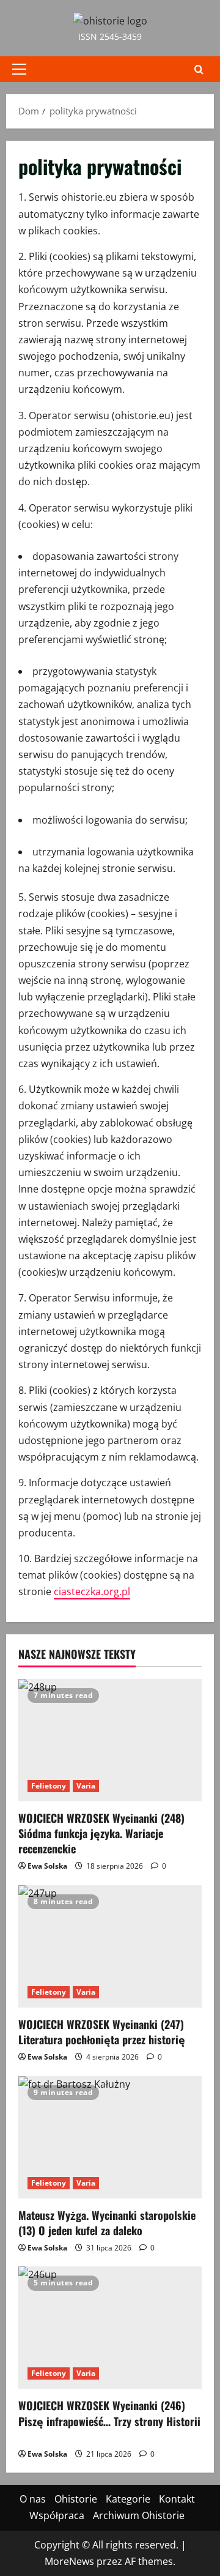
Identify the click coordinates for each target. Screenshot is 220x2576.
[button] (19, 69)
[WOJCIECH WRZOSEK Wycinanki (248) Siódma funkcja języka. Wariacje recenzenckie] (110, 1740)
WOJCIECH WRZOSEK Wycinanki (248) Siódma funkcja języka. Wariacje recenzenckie (101, 1833)
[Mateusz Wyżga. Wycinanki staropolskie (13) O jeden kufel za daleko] (110, 2137)
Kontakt (177, 2499)
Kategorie (128, 2499)
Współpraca (57, 2515)
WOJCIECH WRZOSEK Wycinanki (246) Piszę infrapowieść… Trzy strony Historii (109, 2421)
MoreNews (69, 2561)
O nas (33, 2499)
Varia (86, 1786)
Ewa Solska (47, 1866)
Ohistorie (76, 2499)
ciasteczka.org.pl (92, 1591)
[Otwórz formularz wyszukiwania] (199, 69)
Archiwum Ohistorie (139, 2515)
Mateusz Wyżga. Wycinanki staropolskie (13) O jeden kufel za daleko (107, 2223)
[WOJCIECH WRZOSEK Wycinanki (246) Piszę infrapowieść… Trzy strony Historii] (110, 2328)
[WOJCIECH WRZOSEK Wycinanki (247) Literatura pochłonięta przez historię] (110, 1946)
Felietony (49, 1786)
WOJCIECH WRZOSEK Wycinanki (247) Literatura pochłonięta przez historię (102, 2032)
